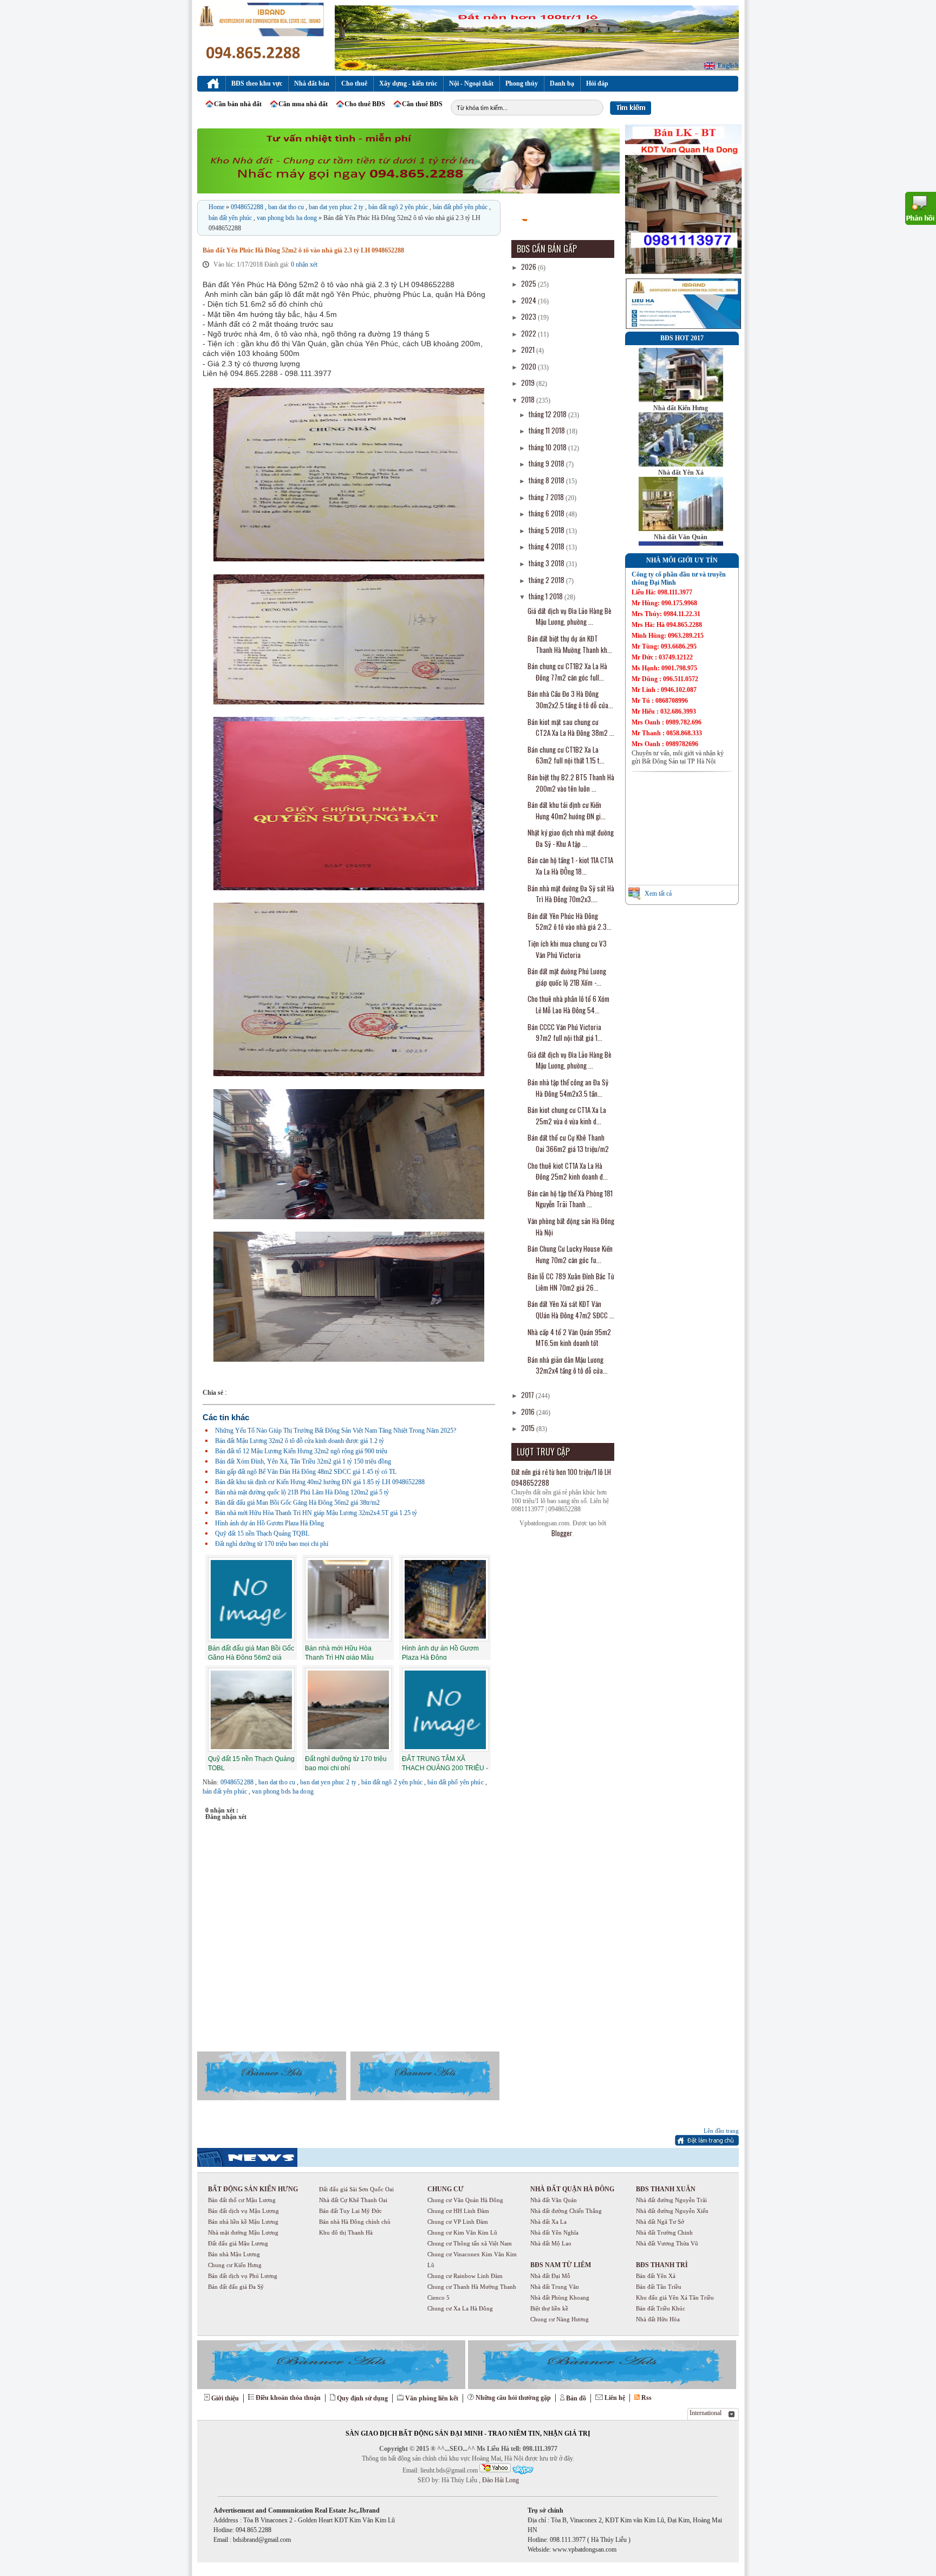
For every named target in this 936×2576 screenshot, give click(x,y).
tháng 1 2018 (547, 596)
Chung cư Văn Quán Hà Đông (465, 2200)
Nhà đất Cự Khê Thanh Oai (353, 2200)
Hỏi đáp (597, 83)
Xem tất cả (658, 894)
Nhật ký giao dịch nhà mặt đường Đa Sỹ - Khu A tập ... (571, 838)
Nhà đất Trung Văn (555, 2287)
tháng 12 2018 (548, 414)
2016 (529, 1412)
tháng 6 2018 (547, 513)
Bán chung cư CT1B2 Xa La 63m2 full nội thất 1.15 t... (566, 755)
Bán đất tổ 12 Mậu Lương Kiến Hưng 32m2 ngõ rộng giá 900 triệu (301, 1451)
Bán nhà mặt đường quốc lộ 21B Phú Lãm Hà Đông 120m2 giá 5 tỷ (302, 1492)
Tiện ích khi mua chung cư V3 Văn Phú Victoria (567, 949)
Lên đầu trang (721, 2131)
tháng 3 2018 (547, 563)
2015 (529, 1428)
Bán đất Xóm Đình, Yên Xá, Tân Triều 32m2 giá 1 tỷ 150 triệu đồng (303, 1461)
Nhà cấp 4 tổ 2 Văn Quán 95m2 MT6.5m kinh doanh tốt (569, 1338)
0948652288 (248, 207)
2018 (529, 399)
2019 (529, 383)
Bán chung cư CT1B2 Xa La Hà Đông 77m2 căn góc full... (567, 672)
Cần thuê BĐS (422, 104)
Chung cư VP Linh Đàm (458, 2222)
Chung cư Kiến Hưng (235, 2265)
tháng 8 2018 (547, 480)
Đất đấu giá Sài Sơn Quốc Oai (356, 2189)
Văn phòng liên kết (432, 2398)
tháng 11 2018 (548, 430)
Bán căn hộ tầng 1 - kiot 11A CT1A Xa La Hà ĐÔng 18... (570, 866)
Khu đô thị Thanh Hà (346, 2232)
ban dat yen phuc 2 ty (337, 207)
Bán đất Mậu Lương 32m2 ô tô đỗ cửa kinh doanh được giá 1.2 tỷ (300, 1441)
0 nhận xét (304, 264)
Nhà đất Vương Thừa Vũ (667, 2243)
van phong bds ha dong (288, 218)
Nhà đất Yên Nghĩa (554, 2232)
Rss (646, 2398)
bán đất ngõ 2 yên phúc (399, 207)
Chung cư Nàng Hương (560, 2319)
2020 (529, 366)
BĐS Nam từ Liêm (561, 2265)
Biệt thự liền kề (549, 2308)
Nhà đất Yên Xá (681, 473)
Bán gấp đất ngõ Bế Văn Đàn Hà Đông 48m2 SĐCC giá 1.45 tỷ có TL (306, 1472)
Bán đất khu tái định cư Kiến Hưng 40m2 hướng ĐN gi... (567, 810)
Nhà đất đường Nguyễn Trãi (671, 2200)
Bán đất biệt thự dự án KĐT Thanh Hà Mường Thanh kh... (570, 644)
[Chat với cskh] (523, 2470)
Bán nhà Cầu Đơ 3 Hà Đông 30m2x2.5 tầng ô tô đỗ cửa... (570, 699)
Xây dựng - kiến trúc (408, 83)
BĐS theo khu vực (257, 83)
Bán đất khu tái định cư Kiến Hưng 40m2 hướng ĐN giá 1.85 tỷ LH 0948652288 (320, 1482)
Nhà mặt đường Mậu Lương (243, 2232)
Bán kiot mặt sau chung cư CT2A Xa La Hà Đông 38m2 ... (571, 727)
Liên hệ (615, 2398)
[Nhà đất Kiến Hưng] (681, 400)
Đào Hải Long (500, 2480)
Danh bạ (562, 83)
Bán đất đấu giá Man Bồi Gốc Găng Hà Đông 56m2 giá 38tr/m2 (297, 1503)
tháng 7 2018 (547, 497)
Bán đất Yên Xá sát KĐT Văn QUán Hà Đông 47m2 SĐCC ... (571, 1309)
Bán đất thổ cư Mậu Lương (242, 2200)
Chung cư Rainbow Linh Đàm (465, 2276)
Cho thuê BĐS (365, 104)
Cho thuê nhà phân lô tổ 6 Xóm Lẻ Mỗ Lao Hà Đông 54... (568, 1004)
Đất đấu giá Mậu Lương (238, 2243)
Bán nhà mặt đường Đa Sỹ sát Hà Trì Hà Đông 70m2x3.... (571, 894)
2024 (529, 300)
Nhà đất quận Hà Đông (572, 2189)
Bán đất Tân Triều (659, 2287)
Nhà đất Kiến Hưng (681, 408)
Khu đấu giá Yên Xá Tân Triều (675, 2297)
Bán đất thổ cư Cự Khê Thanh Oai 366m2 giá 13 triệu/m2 (568, 1143)
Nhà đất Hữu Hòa (658, 2319)
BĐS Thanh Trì (662, 2265)
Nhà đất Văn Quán (681, 537)
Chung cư (446, 2189)
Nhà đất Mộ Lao (551, 2243)
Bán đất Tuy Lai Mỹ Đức (350, 2211)
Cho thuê (354, 83)
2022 (529, 333)
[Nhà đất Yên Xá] (681, 464)
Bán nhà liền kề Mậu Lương (243, 2222)
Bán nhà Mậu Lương (234, 2254)
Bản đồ (576, 2398)
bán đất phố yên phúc (461, 207)
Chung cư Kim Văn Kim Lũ (462, 2232)
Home (217, 207)
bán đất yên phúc (231, 218)
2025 (529, 283)
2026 (529, 267)
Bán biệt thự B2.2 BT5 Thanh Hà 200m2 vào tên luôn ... (571, 783)
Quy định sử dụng (362, 2398)
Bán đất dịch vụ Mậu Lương (243, 2211)
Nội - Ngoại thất (471, 83)
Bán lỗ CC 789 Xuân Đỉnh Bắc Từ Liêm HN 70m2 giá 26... (571, 1282)
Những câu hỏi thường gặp (513, 2398)
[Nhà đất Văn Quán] (681, 529)
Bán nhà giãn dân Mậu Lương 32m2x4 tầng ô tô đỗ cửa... (568, 1365)
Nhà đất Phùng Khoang (560, 2297)
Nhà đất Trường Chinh (664, 2232)
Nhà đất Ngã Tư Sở (660, 2222)
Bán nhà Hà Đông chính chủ (355, 2222)
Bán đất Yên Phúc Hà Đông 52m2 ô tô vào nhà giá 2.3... (570, 921)
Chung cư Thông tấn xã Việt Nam (470, 2243)
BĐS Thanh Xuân (666, 2189)
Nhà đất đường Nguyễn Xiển (672, 2211)
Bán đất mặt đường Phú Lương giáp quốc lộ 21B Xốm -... (567, 977)
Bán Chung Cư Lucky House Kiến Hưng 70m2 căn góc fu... (570, 1254)
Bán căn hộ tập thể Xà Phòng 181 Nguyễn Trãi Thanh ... (570, 1199)
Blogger (562, 1533)
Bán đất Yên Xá (656, 2276)
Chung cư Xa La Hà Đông (460, 2308)
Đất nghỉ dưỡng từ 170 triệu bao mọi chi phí (272, 1544)
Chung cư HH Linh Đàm (458, 2211)
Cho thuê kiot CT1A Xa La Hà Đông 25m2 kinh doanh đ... (568, 1171)
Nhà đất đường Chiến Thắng (566, 2211)
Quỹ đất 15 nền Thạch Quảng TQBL (262, 1533)
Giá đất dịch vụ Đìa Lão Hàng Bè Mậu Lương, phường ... (570, 616)
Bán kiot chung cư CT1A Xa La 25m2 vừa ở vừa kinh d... (567, 1115)
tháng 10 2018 (548, 447)
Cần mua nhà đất (303, 104)
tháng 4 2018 (547, 546)
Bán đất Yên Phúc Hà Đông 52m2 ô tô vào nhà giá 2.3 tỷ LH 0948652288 (303, 250)
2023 (529, 316)
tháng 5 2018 (547, 530)
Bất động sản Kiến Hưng (253, 2189)
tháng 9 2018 (547, 463)
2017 (528, 1395)
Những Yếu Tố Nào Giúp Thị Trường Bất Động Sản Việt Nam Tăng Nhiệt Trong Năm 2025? (336, 1431)
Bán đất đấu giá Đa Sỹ (236, 2287)
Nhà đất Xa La (548, 2222)
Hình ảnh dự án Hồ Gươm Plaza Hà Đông (269, 1523)
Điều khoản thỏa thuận (288, 2398)
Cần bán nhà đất (238, 104)
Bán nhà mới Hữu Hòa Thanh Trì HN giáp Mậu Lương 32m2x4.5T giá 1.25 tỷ (316, 1513)
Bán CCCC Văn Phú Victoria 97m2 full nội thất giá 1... (565, 1033)
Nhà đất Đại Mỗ (550, 2276)
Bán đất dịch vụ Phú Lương (243, 2276)
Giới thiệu (225, 2398)
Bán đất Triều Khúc (661, 2308)
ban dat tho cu (287, 207)
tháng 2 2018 (547, 580)
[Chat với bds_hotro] (495, 2468)
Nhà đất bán (312, 83)
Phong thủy (522, 83)
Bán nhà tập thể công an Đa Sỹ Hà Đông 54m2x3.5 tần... (568, 1088)
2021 (529, 349)
